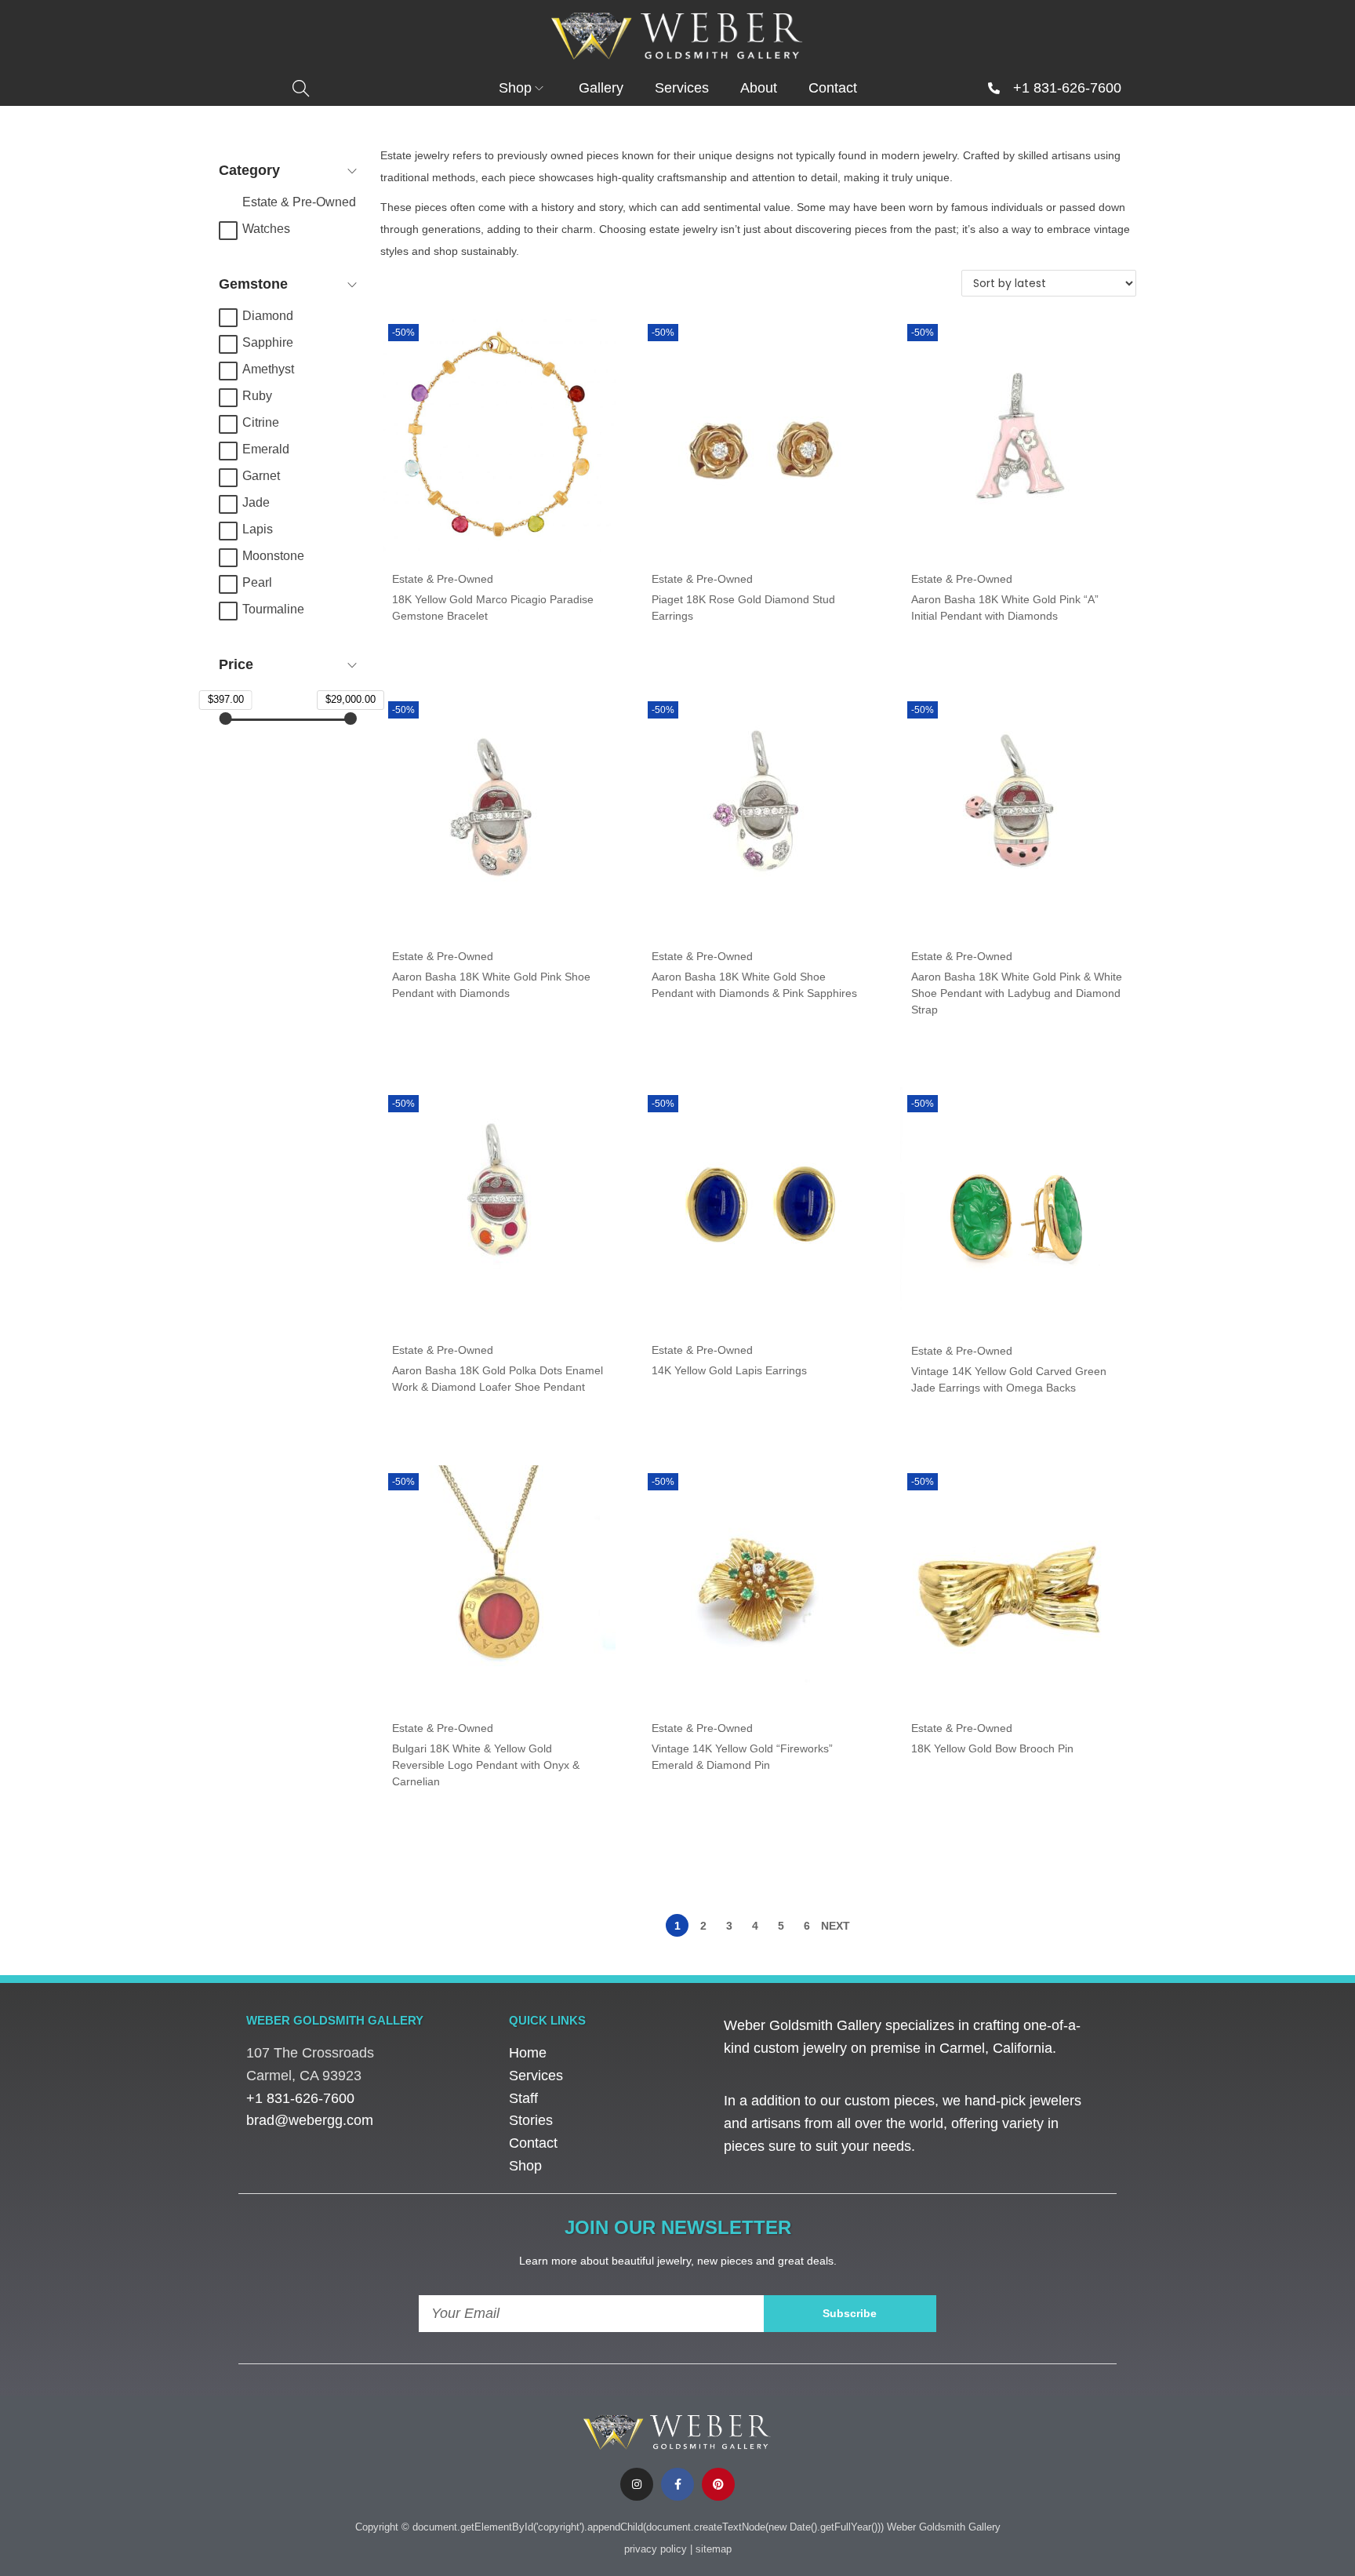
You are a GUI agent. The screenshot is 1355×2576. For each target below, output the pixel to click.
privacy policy (656, 2549)
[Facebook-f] (677, 2484)
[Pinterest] (718, 2484)
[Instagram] (637, 2484)
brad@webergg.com (310, 2120)
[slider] (225, 719)
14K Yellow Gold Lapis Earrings (729, 1370)
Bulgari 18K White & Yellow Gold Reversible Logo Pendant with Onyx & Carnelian (486, 1765)
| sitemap (711, 2549)
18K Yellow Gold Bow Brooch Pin (992, 1748)
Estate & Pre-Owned (443, 579)
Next (836, 1926)
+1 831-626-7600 (1067, 88)
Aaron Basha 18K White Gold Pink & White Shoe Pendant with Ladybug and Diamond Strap (1017, 993)
